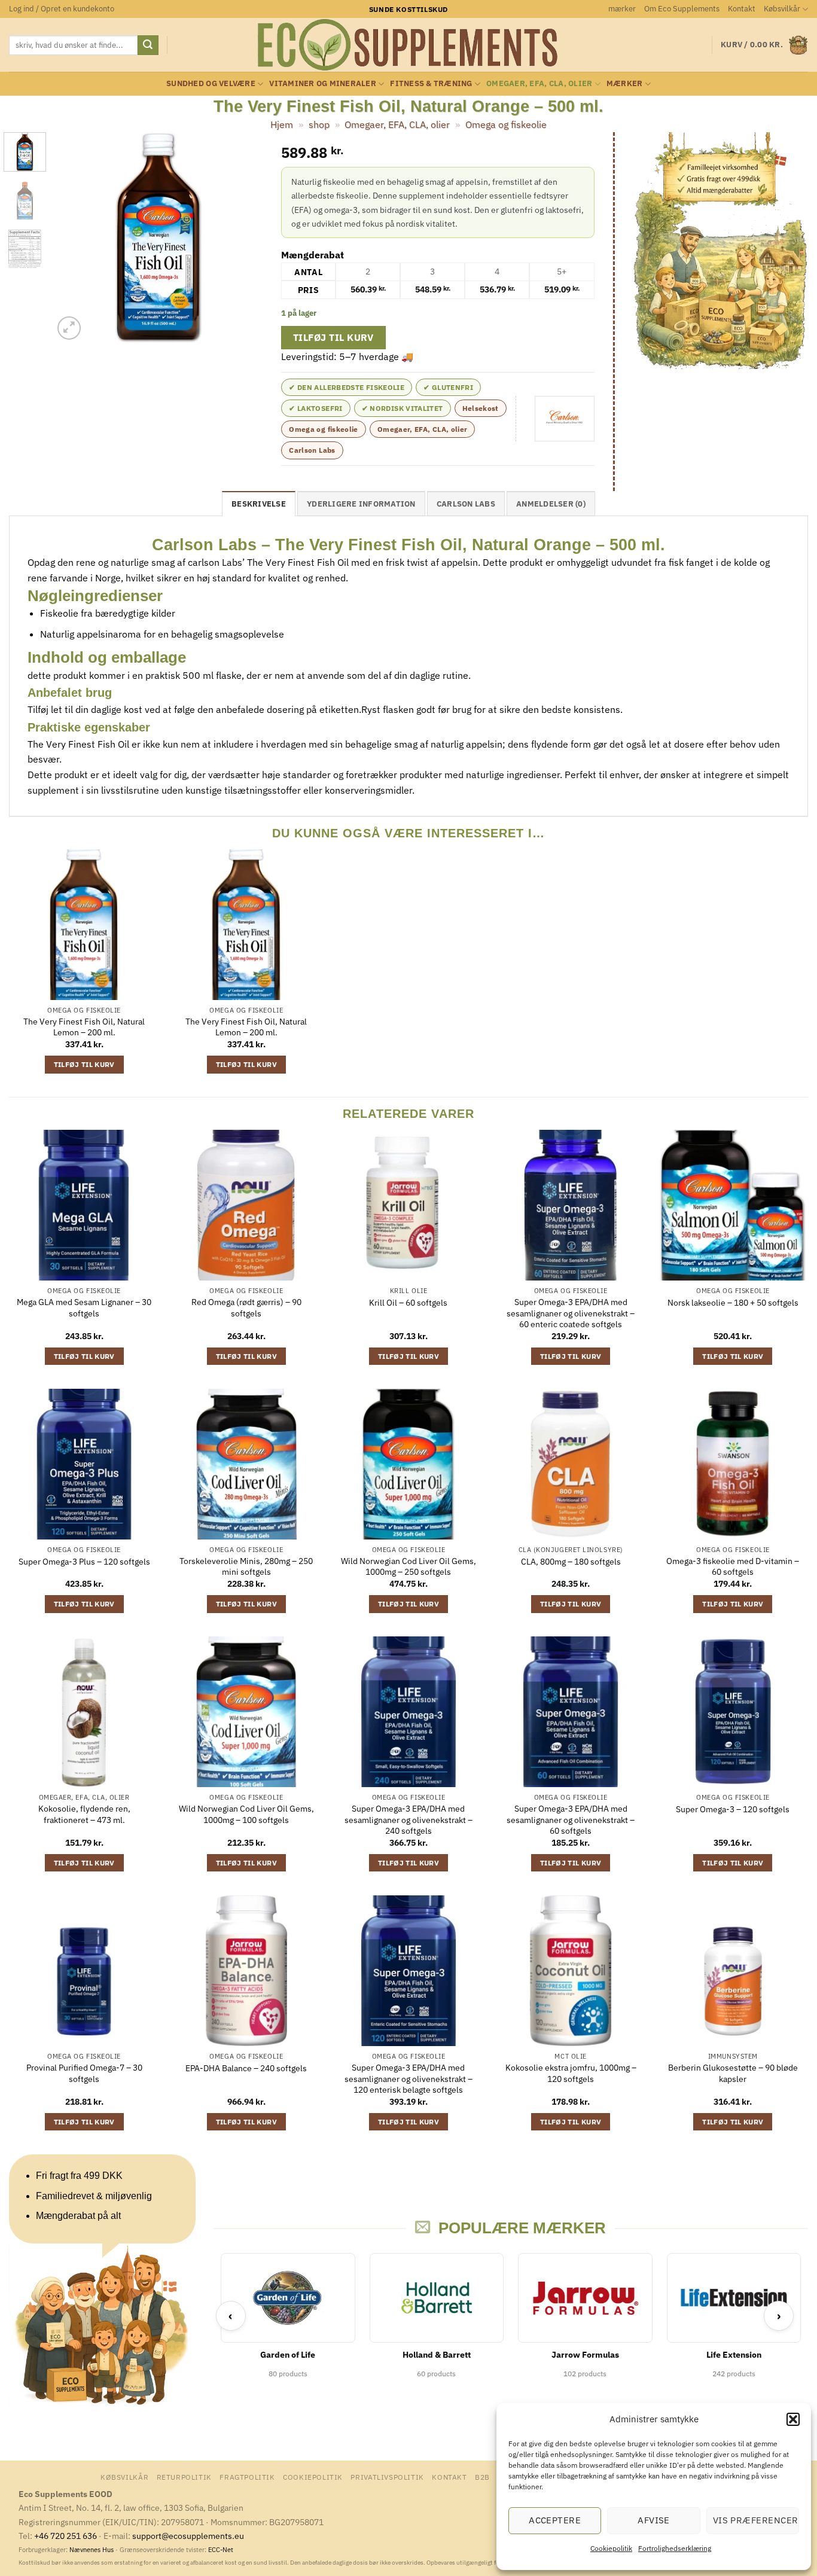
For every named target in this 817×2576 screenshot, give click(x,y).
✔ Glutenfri (448, 387)
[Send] (148, 45)
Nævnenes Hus (92, 2550)
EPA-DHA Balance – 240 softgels (246, 2068)
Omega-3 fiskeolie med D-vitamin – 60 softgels (733, 1567)
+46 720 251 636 (65, 2536)
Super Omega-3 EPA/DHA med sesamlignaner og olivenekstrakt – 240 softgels (408, 1820)
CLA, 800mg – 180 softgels (571, 1562)
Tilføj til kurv (333, 337)
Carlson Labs (312, 450)
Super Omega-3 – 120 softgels (733, 1809)
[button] (793, 2419)
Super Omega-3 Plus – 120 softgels (84, 1562)
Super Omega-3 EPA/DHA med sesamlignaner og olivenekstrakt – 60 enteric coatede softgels (571, 1313)
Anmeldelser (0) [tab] (551, 504)
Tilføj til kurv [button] (84, 1064)
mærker (622, 9)
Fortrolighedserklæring (675, 2548)
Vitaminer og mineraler (323, 83)
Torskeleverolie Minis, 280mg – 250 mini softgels (246, 1567)
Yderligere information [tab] (361, 504)
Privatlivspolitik (387, 2477)
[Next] (244, 237)
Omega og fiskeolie (506, 124)
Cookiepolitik (611, 2548)
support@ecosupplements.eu (188, 2536)
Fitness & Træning (431, 83)
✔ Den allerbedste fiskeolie (347, 387)
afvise (654, 2520)
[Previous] (72, 237)
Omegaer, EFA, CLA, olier (539, 83)
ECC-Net (221, 2550)
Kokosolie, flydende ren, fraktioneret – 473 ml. (84, 1814)
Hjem (282, 124)
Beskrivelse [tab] (259, 504)
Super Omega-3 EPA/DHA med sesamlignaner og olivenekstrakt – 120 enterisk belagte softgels (408, 2079)
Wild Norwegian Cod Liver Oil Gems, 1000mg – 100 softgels (246, 1814)
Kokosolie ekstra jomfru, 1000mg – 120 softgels (571, 2073)
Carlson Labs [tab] (466, 504)
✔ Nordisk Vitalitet (403, 408)
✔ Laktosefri (315, 408)
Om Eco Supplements (682, 9)
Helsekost (481, 408)
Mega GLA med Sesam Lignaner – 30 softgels (84, 1308)
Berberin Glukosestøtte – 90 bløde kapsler (733, 2073)
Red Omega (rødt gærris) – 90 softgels (246, 1308)
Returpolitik (184, 2477)
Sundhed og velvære (211, 83)
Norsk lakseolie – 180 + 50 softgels (733, 1303)
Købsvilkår (782, 9)
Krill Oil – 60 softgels (408, 1303)
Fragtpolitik (247, 2477)
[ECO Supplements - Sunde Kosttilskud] (409, 45)
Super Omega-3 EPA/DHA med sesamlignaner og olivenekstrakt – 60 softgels (571, 1820)
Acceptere (555, 2520)
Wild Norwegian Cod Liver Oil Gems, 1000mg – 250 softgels (408, 1567)
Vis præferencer (756, 2520)
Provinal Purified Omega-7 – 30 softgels (84, 2073)
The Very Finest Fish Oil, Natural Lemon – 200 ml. (84, 1027)
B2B (482, 2477)
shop (319, 124)
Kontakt (742, 9)
